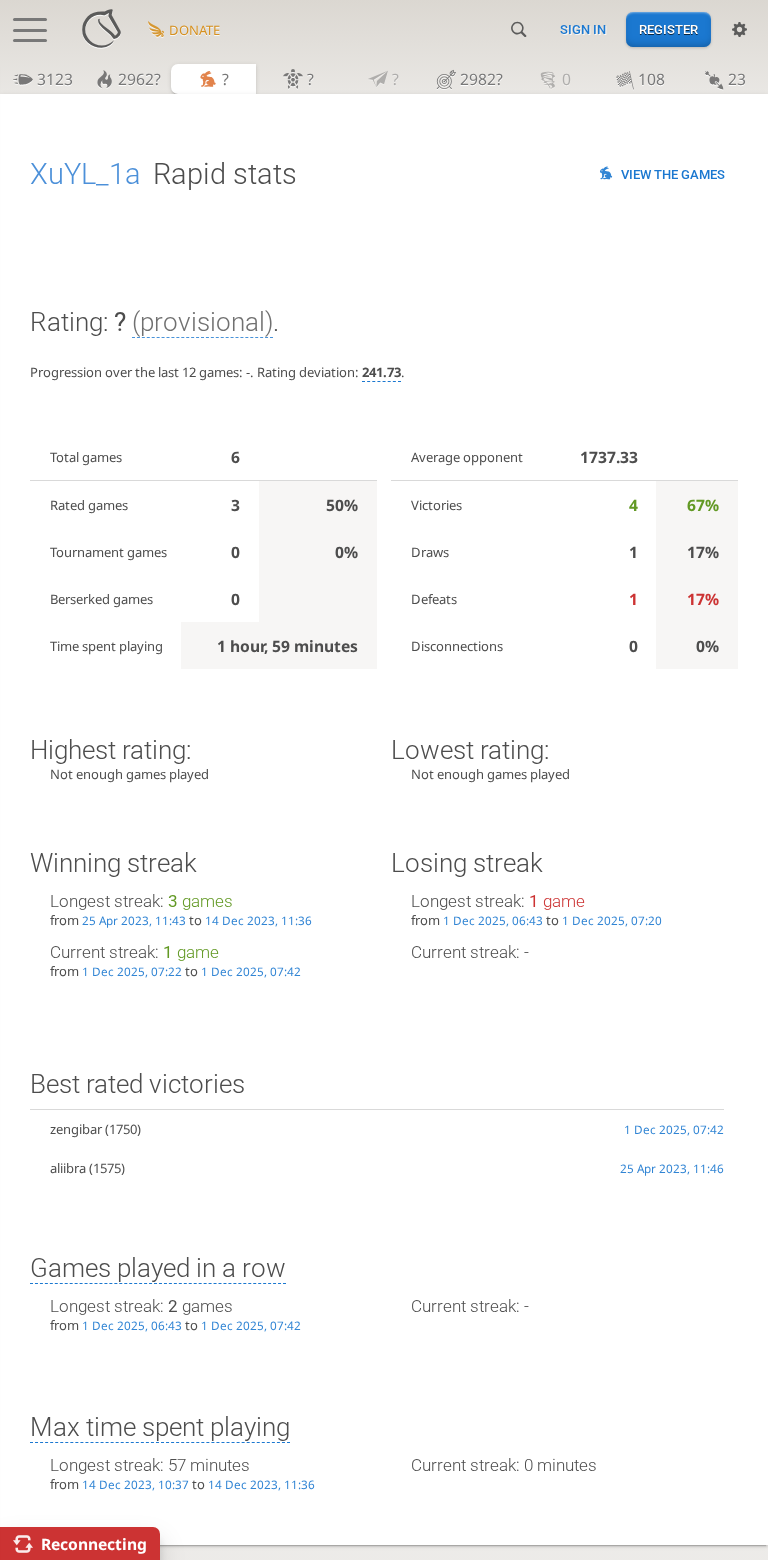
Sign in (583, 29)
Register (668, 29)
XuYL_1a (85, 174)
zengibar (76, 1129)
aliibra (68, 1168)
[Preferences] (739, 30)
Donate (194, 30)
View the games (673, 174)
